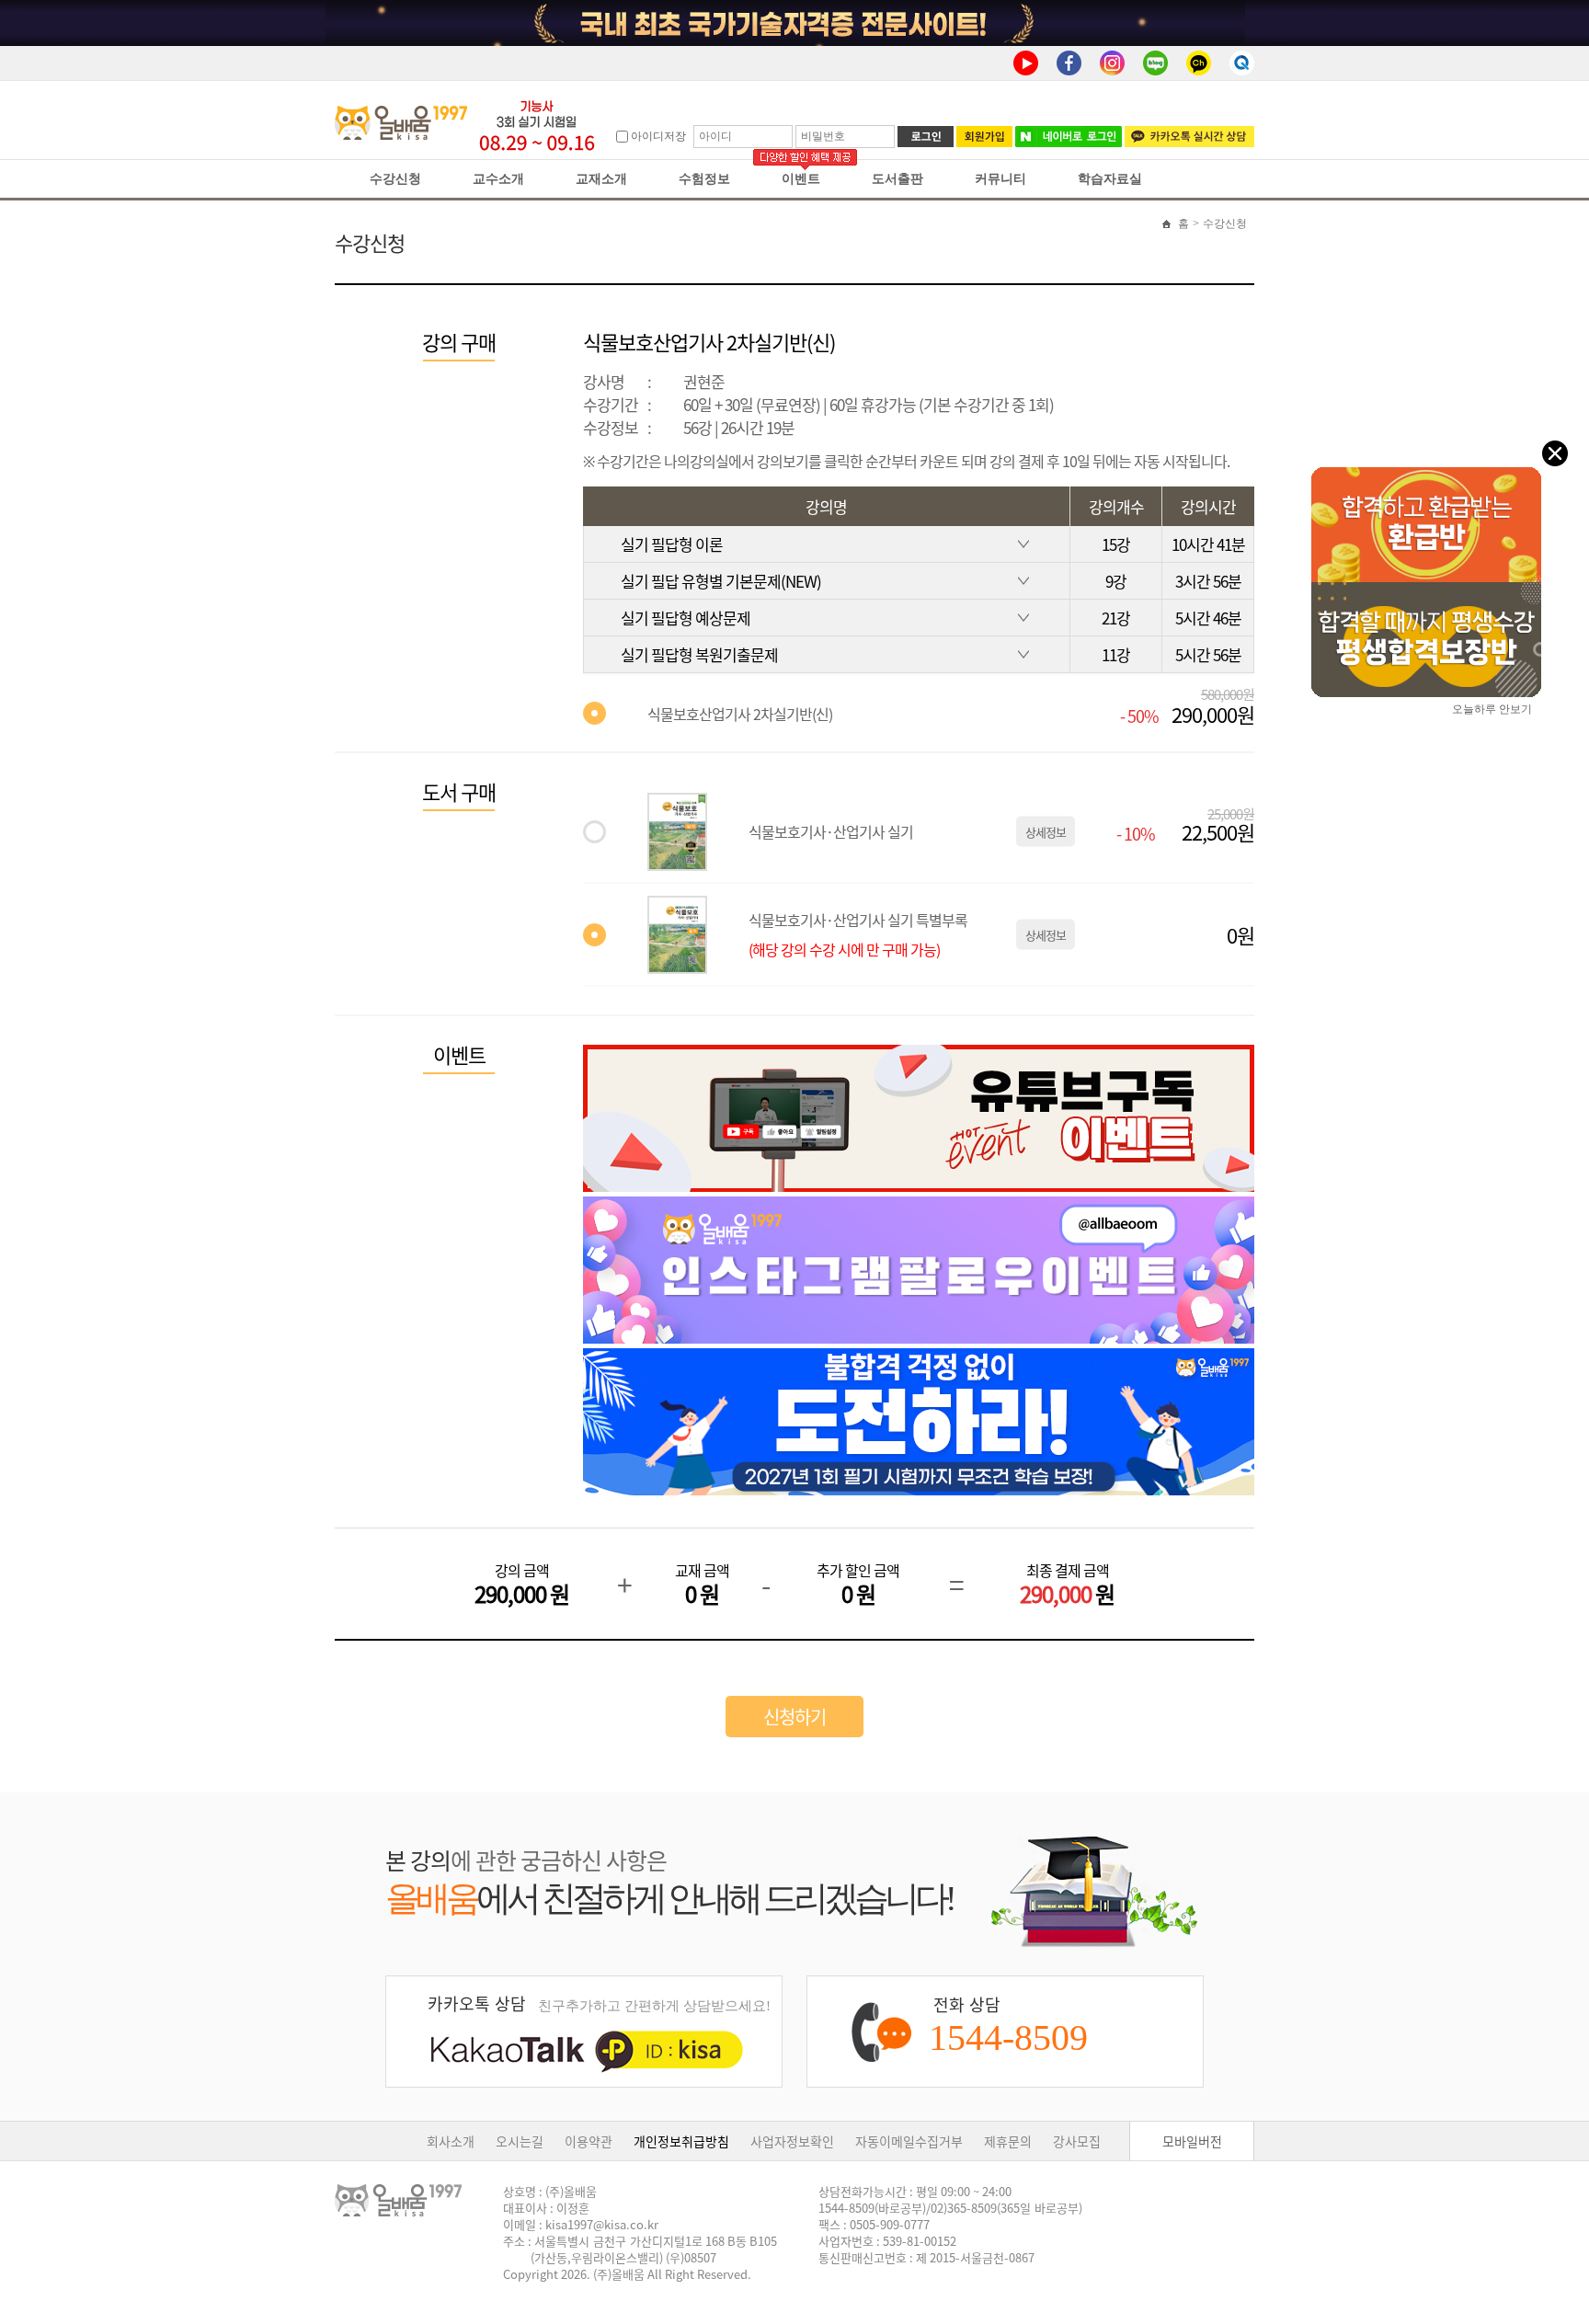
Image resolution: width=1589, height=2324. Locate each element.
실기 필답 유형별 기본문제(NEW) (721, 581)
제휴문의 (1008, 2141)
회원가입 (984, 137)
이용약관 (589, 2141)
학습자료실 (1110, 179)
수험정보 (704, 179)
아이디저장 (658, 137)
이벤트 (801, 179)
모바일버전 (1192, 2141)
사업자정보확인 (792, 2141)
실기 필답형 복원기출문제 (699, 654)
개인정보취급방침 (681, 2141)
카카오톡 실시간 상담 (1189, 137)
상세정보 (1046, 832)
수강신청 (395, 179)
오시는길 (520, 2141)
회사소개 (451, 2141)
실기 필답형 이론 (672, 544)
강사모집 (1077, 2141)
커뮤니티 (1000, 179)
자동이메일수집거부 (909, 2141)
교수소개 (498, 179)
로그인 (926, 137)
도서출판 (897, 179)
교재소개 (601, 179)
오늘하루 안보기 (1492, 707)
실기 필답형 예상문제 (686, 618)
